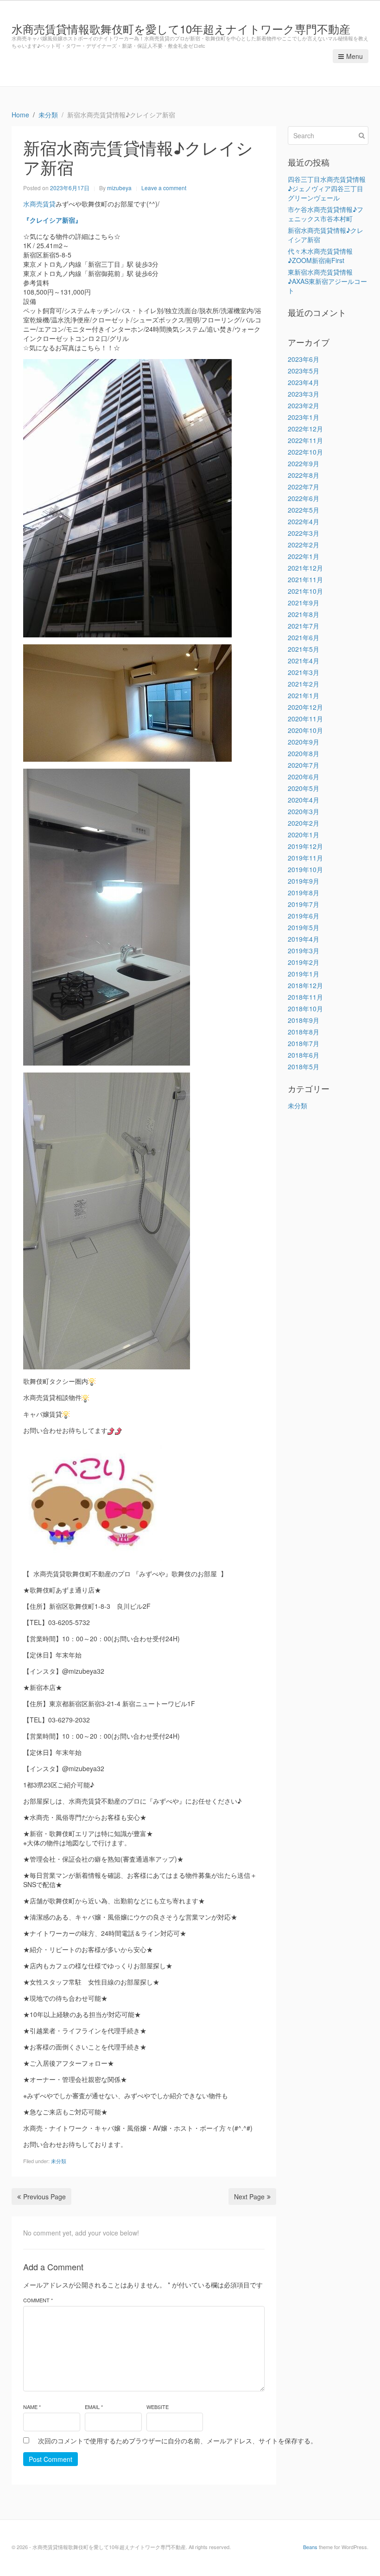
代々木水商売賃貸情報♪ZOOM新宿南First (320, 256)
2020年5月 (304, 788)
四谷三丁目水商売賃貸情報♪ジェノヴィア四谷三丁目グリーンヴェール (327, 188)
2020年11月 (305, 719)
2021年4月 (304, 661)
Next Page (249, 2197)
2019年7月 (304, 904)
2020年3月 (304, 811)
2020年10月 (305, 730)
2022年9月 (304, 463)
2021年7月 (304, 626)
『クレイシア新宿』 (52, 220)
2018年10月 (305, 1009)
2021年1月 (304, 695)
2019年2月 (304, 962)
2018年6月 (304, 1055)
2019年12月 (305, 846)
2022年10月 (305, 452)
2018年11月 (305, 997)
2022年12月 (305, 429)
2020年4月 (304, 800)
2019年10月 (305, 869)
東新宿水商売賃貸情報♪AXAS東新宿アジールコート (327, 281)
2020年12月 (305, 707)
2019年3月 (304, 951)
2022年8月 (304, 475)
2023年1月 (304, 417)
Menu (355, 56)
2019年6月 (304, 916)
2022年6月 (304, 498)
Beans (310, 2547)
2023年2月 (304, 405)
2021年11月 (305, 579)
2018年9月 (304, 1020)
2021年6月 (304, 637)
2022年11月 (305, 440)
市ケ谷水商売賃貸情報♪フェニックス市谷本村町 (326, 214)
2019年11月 (305, 858)
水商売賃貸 (39, 204)
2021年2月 (304, 684)
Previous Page (44, 2197)
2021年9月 (304, 603)
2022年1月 (304, 556)
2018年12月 (305, 985)
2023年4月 (304, 382)
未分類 (59, 2161)
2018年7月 (304, 1043)
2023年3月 (304, 394)
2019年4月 (304, 939)
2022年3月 (304, 533)
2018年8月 (304, 1032)
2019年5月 (304, 927)
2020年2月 (304, 823)
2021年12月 (305, 568)
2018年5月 (304, 1066)
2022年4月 (304, 521)
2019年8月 (304, 893)
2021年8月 (304, 614)
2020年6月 (304, 777)
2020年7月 (304, 765)
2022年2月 (304, 545)
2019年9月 (304, 881)
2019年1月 (304, 974)
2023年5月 (304, 371)
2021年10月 (305, 591)
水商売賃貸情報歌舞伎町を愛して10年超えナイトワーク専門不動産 (181, 29)
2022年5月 (304, 510)
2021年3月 (304, 672)
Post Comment (51, 2459)
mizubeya (119, 188)
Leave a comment (164, 188)
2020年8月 (304, 753)
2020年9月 (304, 742)
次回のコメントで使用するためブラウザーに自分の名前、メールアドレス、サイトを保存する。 (177, 2441)
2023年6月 (304, 359)
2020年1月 (304, 835)
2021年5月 (304, 649)
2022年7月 (304, 487)
